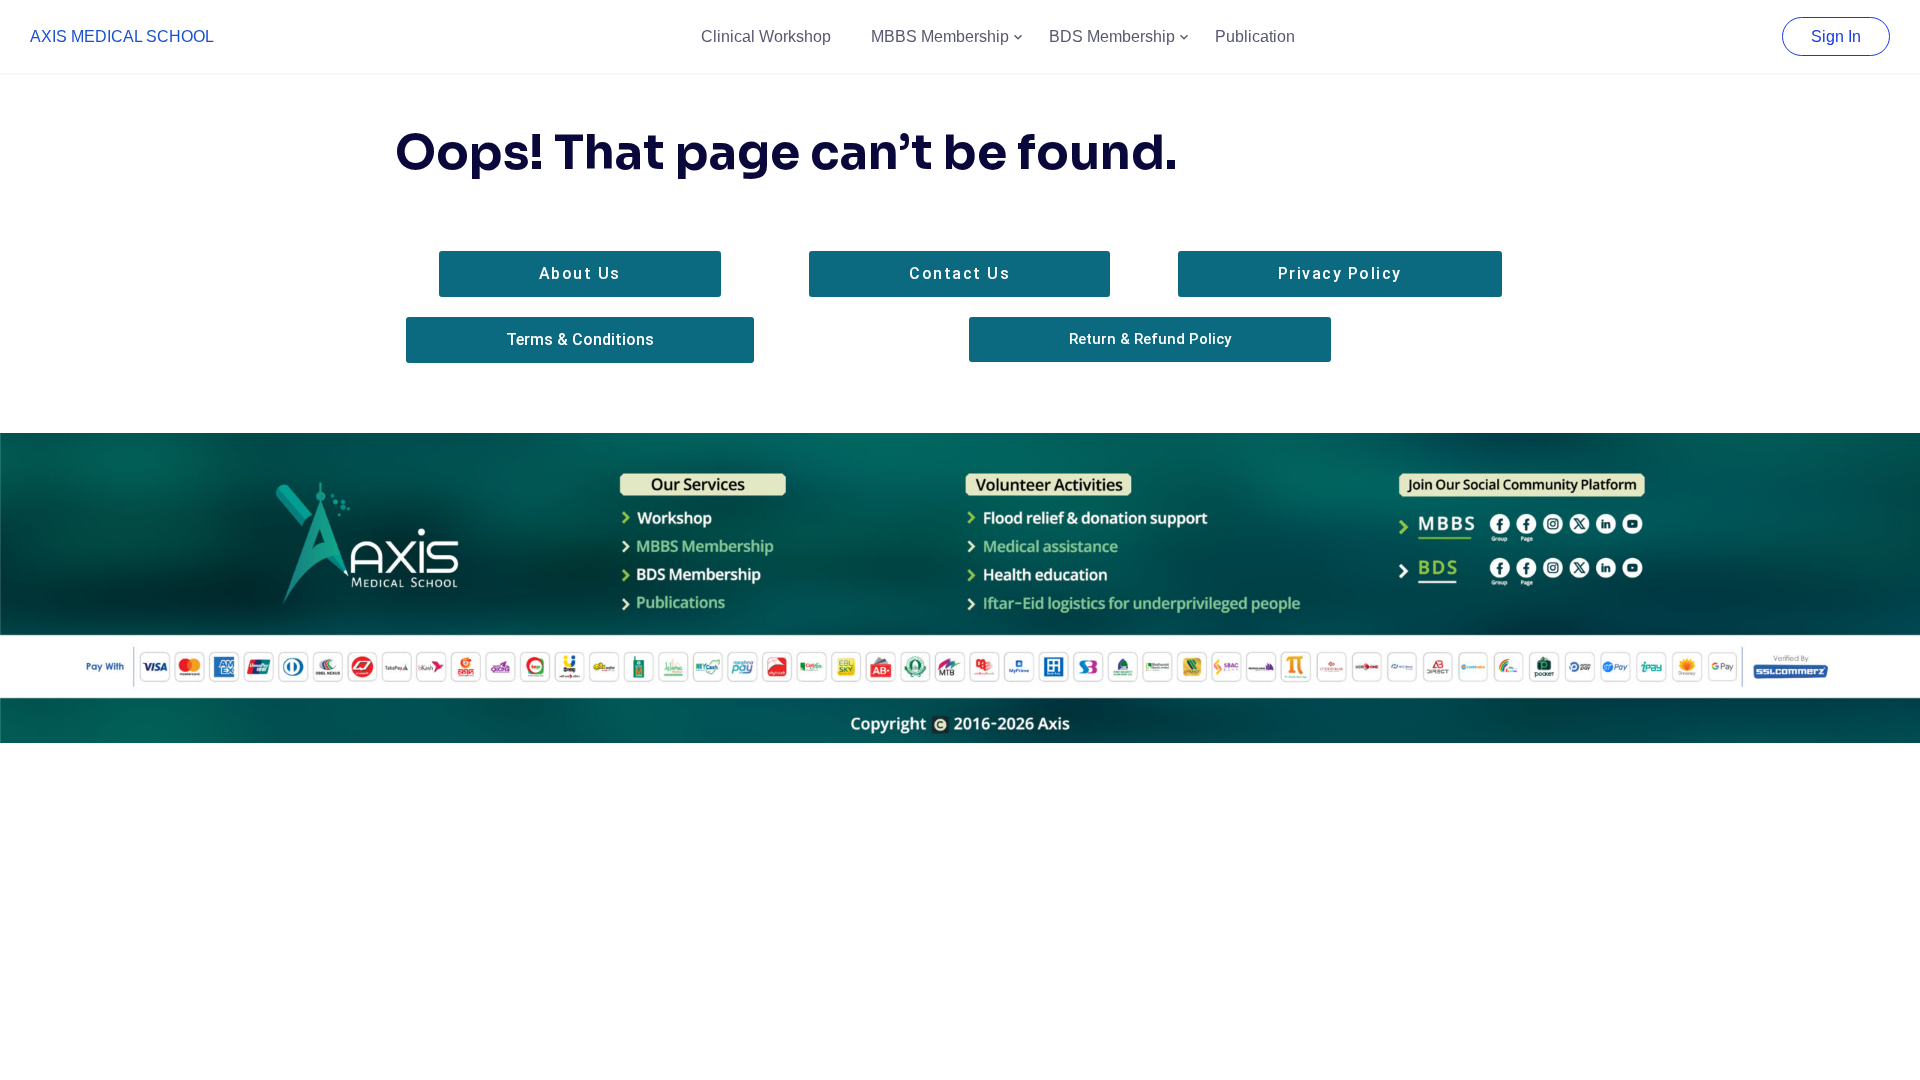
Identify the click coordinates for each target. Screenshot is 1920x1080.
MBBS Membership (940, 36)
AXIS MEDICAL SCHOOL (122, 36)
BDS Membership (1112, 36)
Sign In (1836, 36)
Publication (1255, 36)
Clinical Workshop (766, 36)
